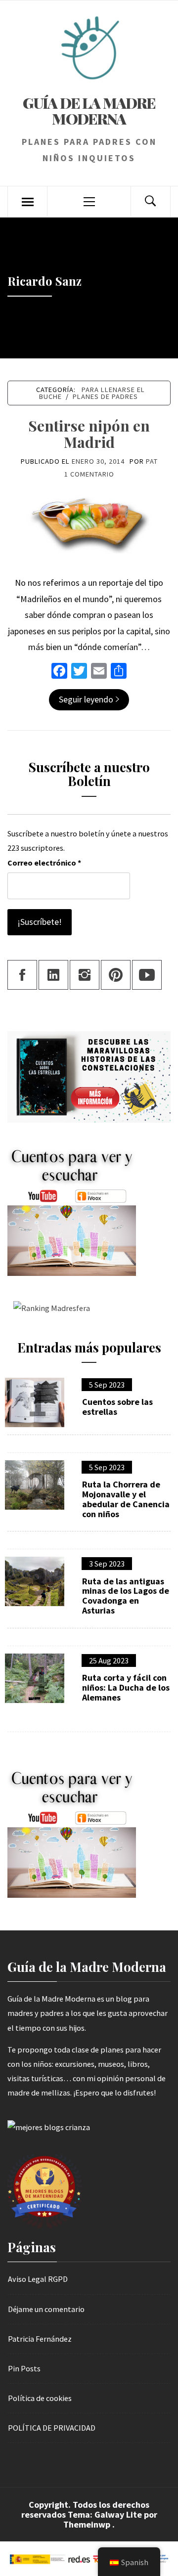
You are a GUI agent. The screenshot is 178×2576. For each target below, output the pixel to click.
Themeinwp (88, 2524)
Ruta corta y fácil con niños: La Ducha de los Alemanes (126, 1687)
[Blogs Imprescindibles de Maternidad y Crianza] (49, 2127)
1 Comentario (89, 474)
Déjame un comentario (46, 2309)
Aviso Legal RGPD (38, 2279)
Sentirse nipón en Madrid (89, 434)
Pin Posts (24, 2368)
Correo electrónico (44, 863)
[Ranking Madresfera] (49, 1308)
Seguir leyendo (86, 699)
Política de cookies (40, 2398)
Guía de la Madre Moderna (89, 111)
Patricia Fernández (40, 2339)
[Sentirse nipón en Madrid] (89, 525)
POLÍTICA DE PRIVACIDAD (52, 2428)
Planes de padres (105, 396)
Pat (152, 461)
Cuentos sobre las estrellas (117, 1407)
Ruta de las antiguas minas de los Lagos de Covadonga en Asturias (126, 1596)
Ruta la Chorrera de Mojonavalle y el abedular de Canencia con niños (126, 1499)
